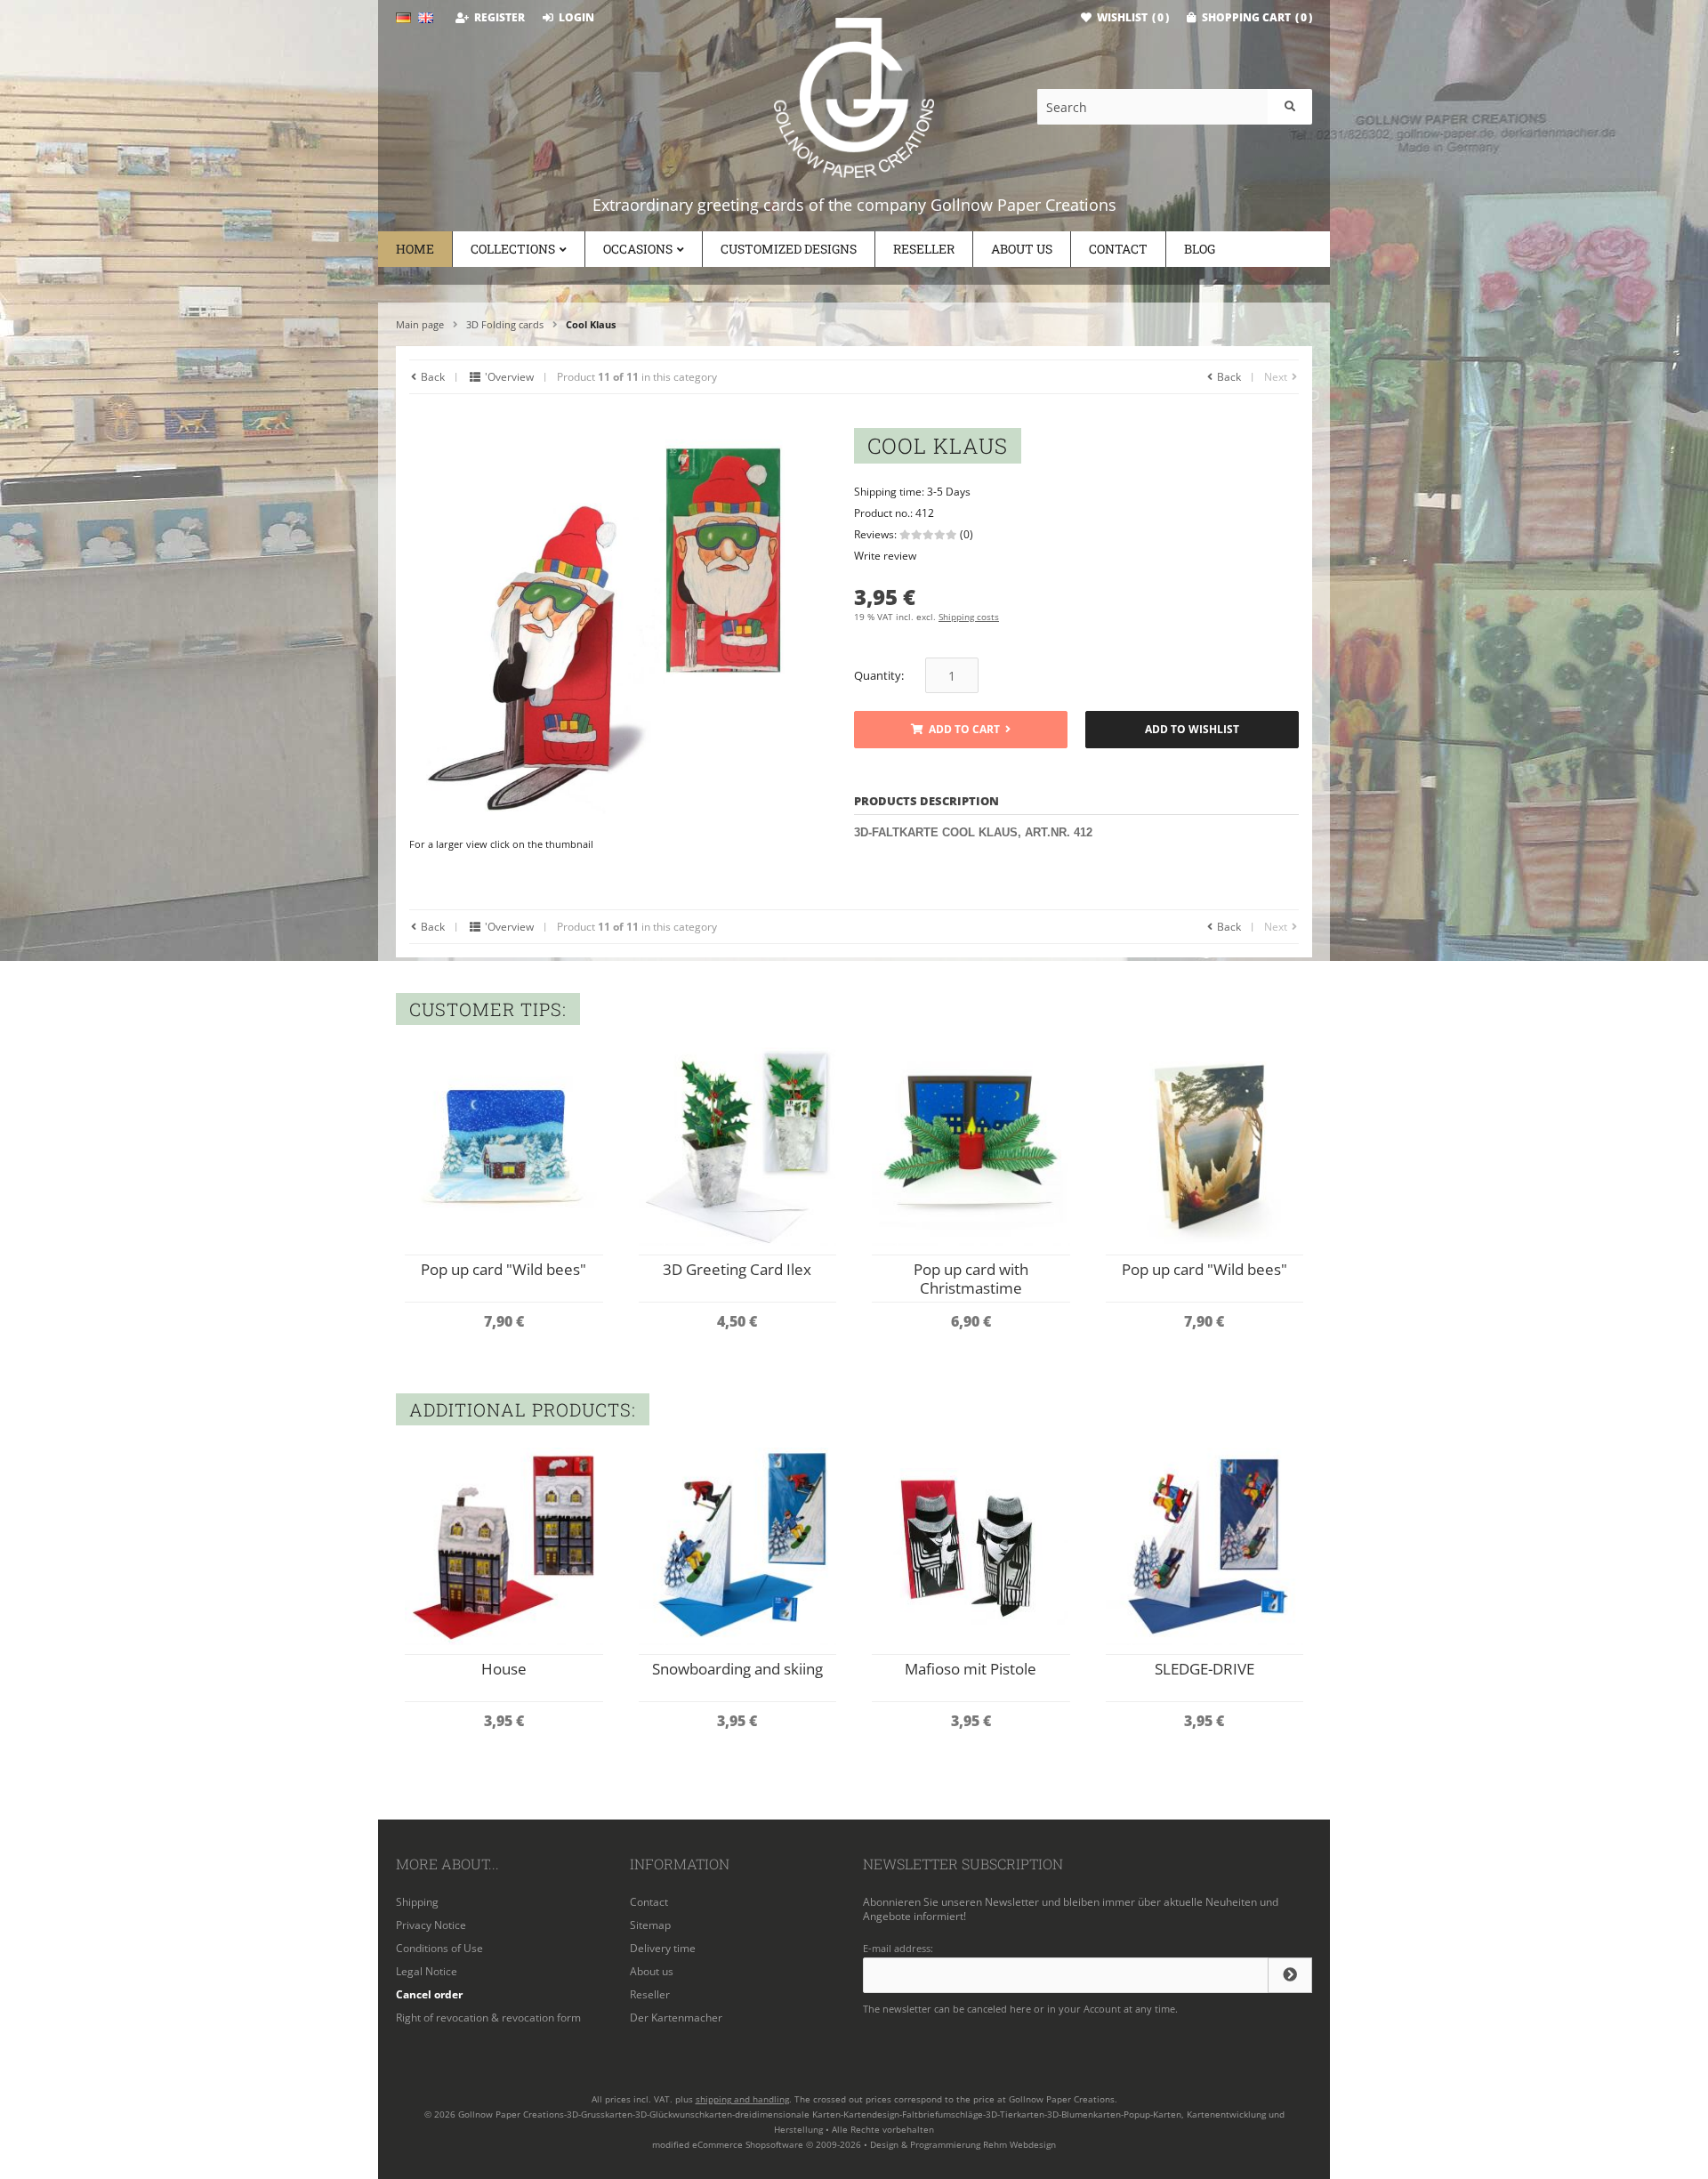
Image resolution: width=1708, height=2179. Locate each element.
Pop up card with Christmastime (971, 1279)
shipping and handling (742, 2099)
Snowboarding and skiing (737, 1669)
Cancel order (429, 1994)
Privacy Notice (431, 1925)
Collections (513, 249)
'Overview (508, 377)
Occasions (638, 249)
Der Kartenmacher (676, 2018)
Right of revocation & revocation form (488, 2018)
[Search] (1290, 107)
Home (415, 249)
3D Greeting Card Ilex (737, 1269)
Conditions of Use (439, 1948)
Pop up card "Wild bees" (504, 1269)
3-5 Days (949, 492)
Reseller (924, 249)
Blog (1200, 249)
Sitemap (650, 1925)
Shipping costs (969, 617)
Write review (885, 556)
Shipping (417, 1902)
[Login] (1290, 1975)
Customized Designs (789, 249)
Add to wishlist (1192, 730)
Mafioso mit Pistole (971, 1669)
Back (431, 377)
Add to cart (961, 730)
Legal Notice (427, 1971)
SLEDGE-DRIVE (1204, 1669)
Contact (1118, 249)
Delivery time (663, 1948)
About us (1022, 249)
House (504, 1669)
